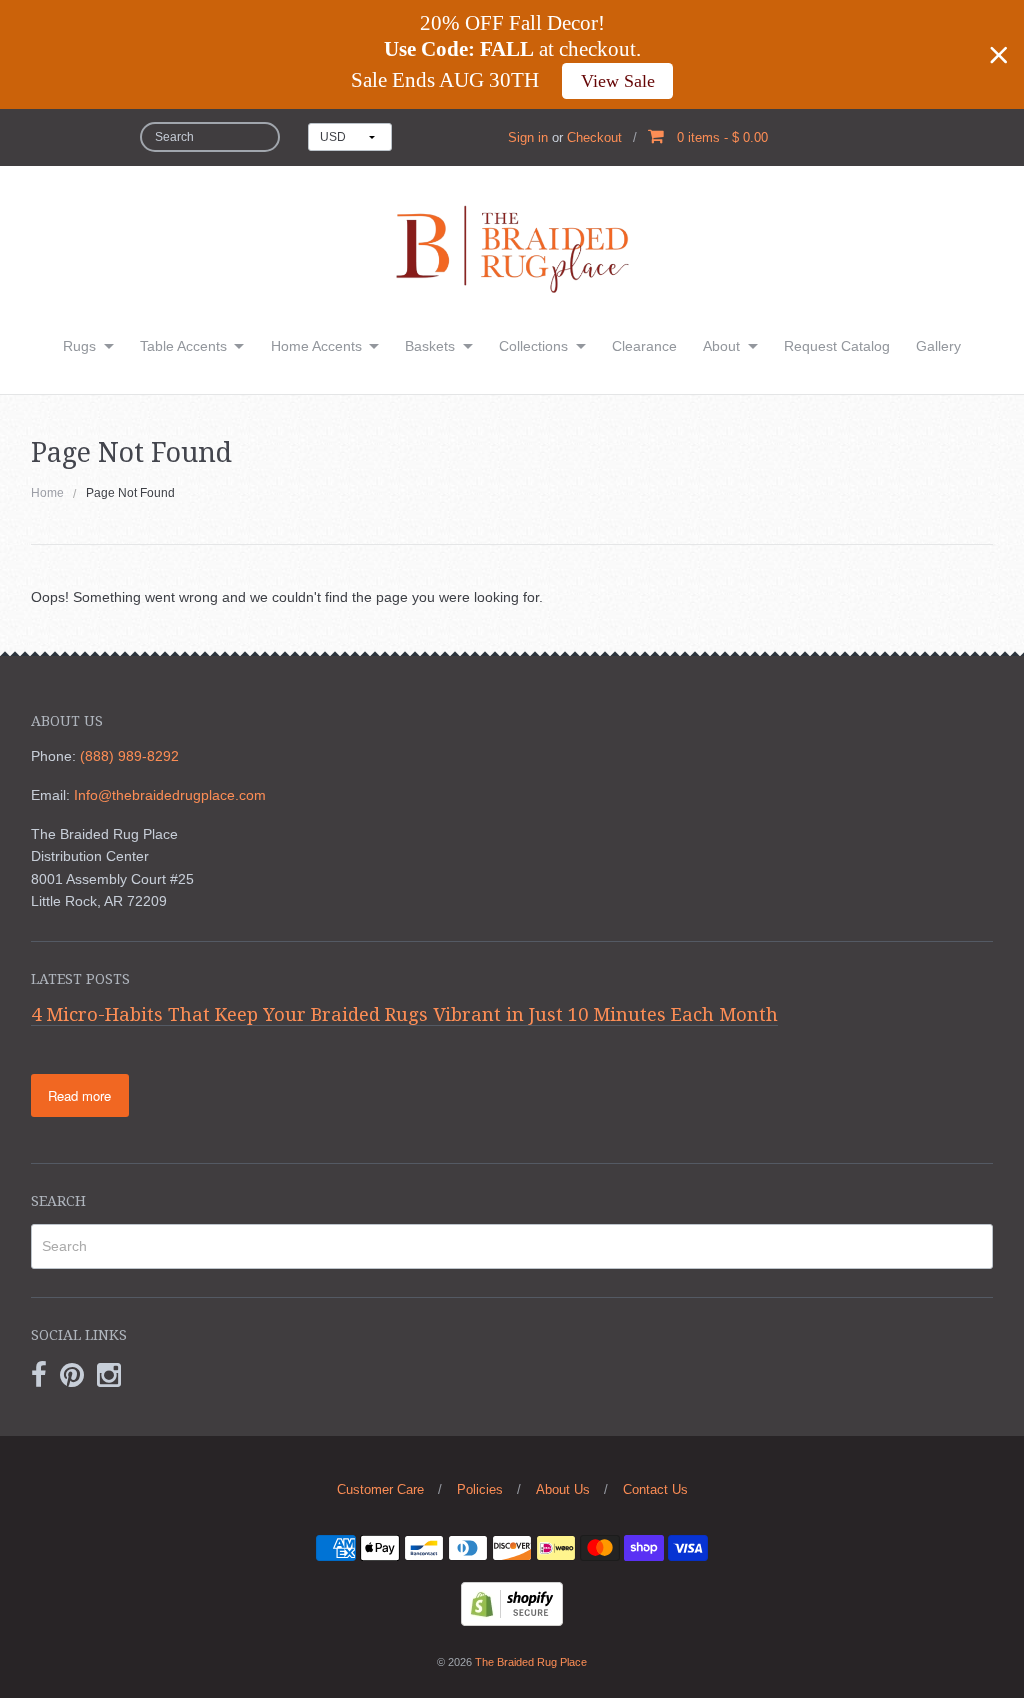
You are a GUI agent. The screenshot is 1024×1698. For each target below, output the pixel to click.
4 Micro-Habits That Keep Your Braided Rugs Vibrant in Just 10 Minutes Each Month (404, 1014)
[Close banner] (999, 55)
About (721, 346)
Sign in (528, 137)
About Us (563, 1489)
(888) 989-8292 (129, 756)
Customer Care (380, 1489)
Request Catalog (837, 346)
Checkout (594, 137)
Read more (79, 1095)
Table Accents (183, 346)
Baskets (430, 346)
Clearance (644, 346)
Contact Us (655, 1489)
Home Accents (316, 346)
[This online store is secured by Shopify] (512, 1602)
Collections (533, 346)
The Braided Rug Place (531, 1662)
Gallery (938, 346)
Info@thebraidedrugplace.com (170, 795)
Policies (480, 1489)
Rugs (79, 346)
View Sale (618, 81)
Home (47, 493)
